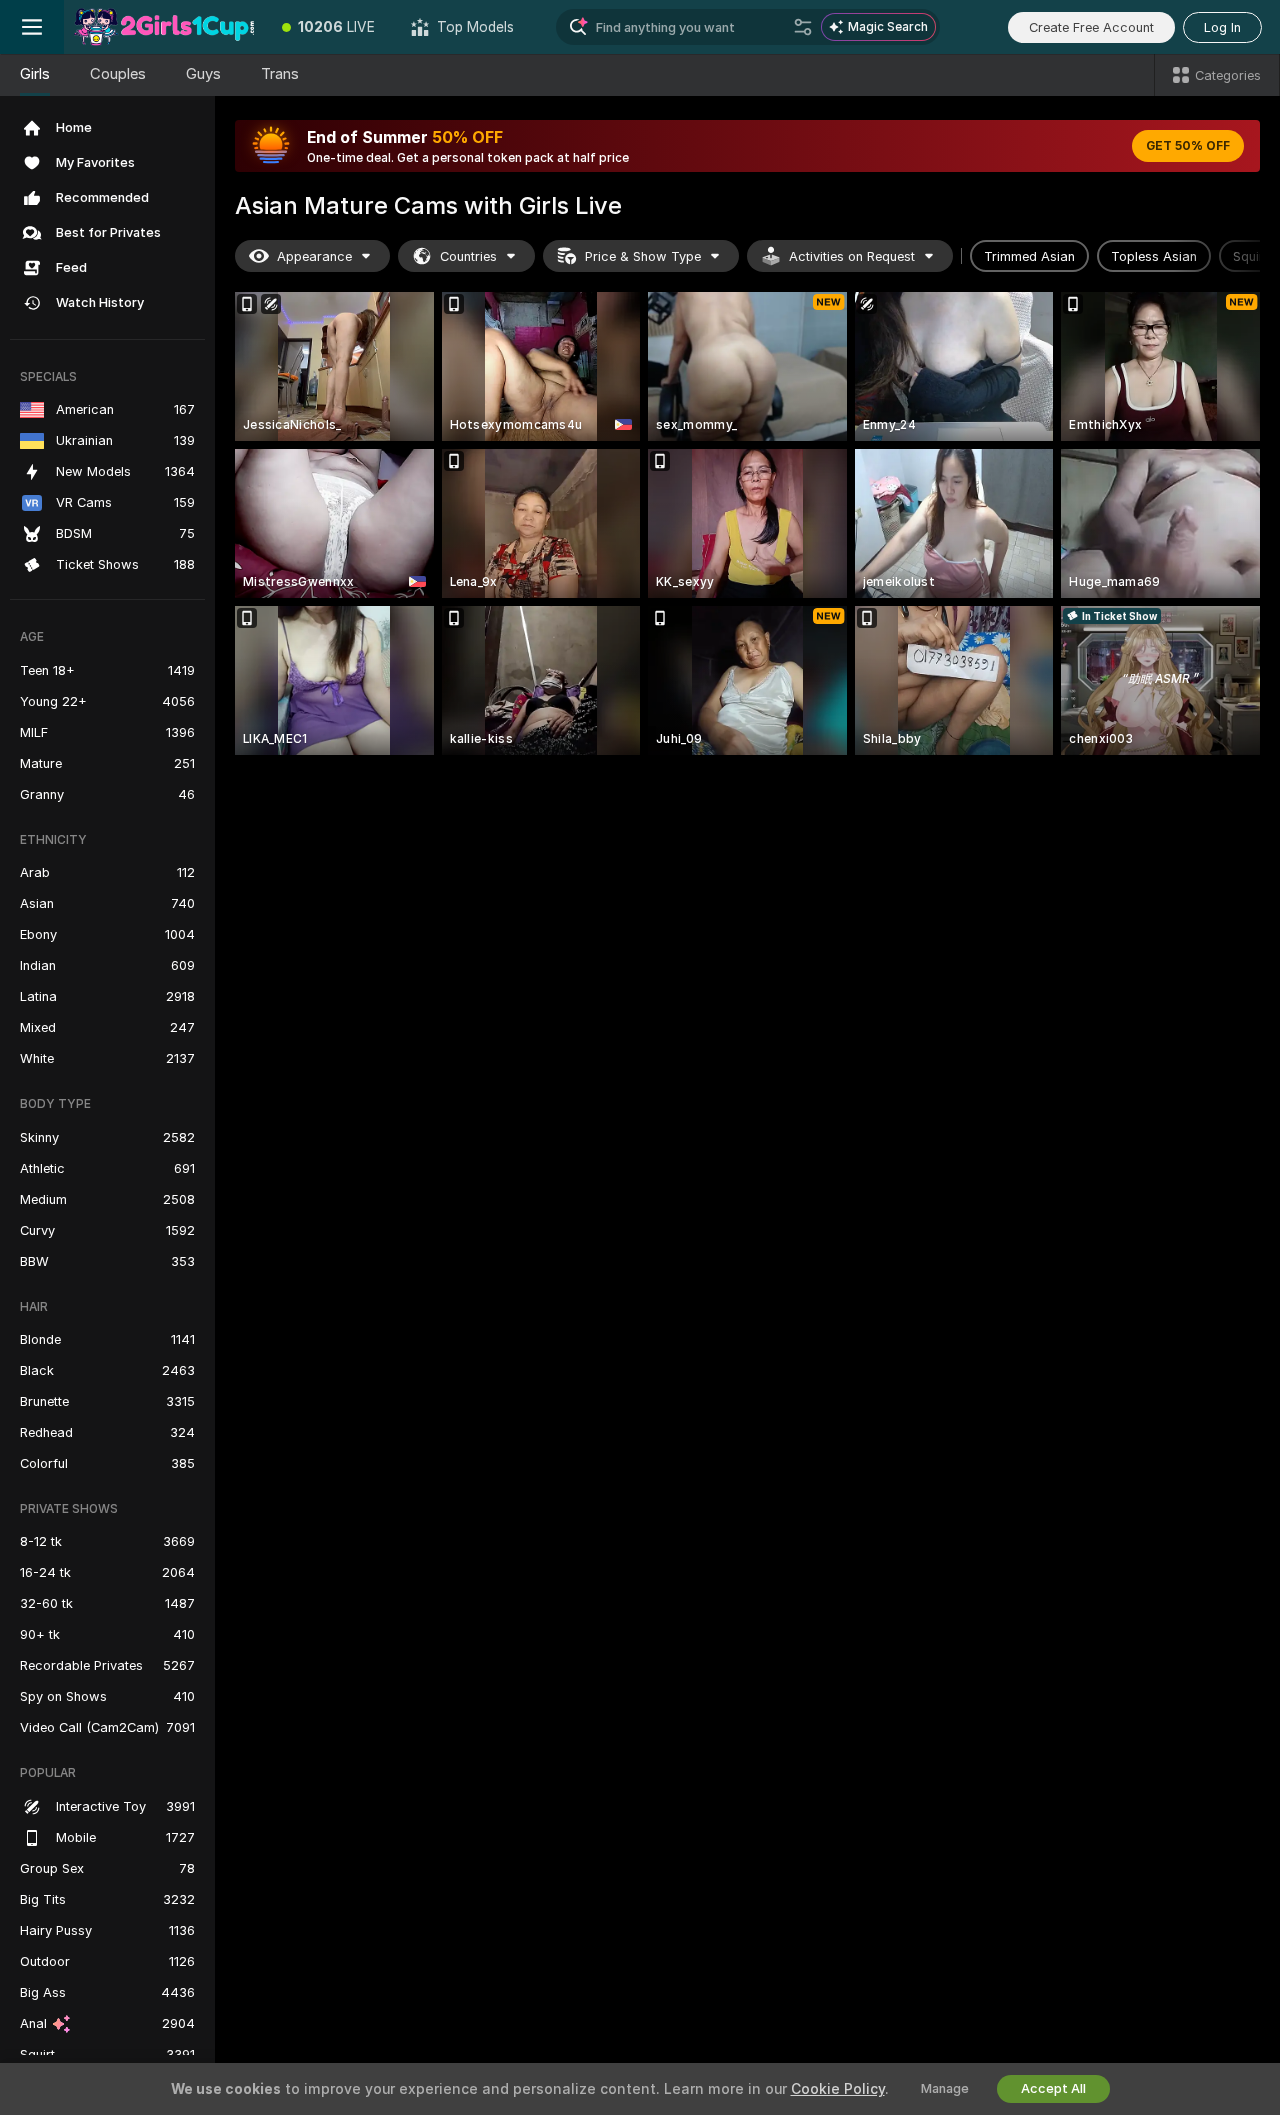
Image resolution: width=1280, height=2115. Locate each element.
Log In (1222, 27)
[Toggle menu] (32, 27)
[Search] (803, 27)
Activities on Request (852, 256)
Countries (468, 256)
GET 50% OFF (1188, 146)
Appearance (314, 256)
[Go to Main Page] (164, 27)
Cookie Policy (838, 2089)
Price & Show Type (643, 256)
